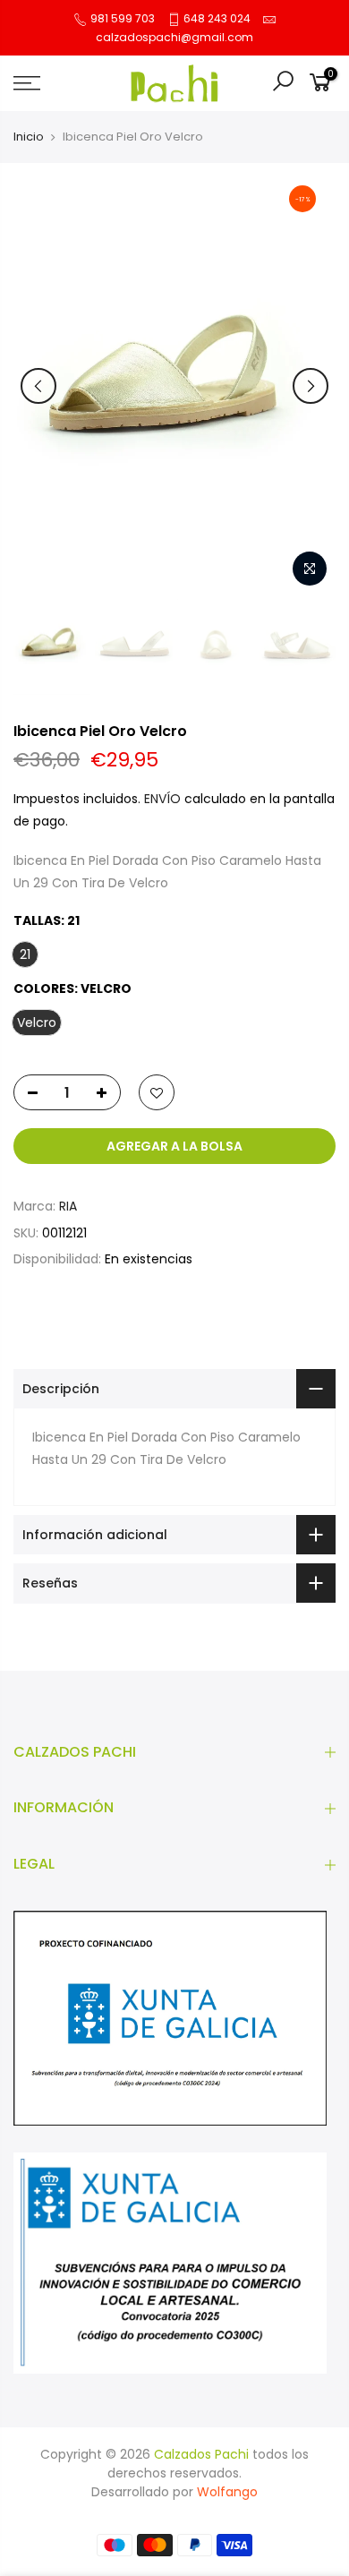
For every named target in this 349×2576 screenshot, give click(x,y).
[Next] (311, 386)
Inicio (29, 137)
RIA (68, 1206)
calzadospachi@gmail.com (174, 37)
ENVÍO (164, 799)
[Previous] (38, 386)
